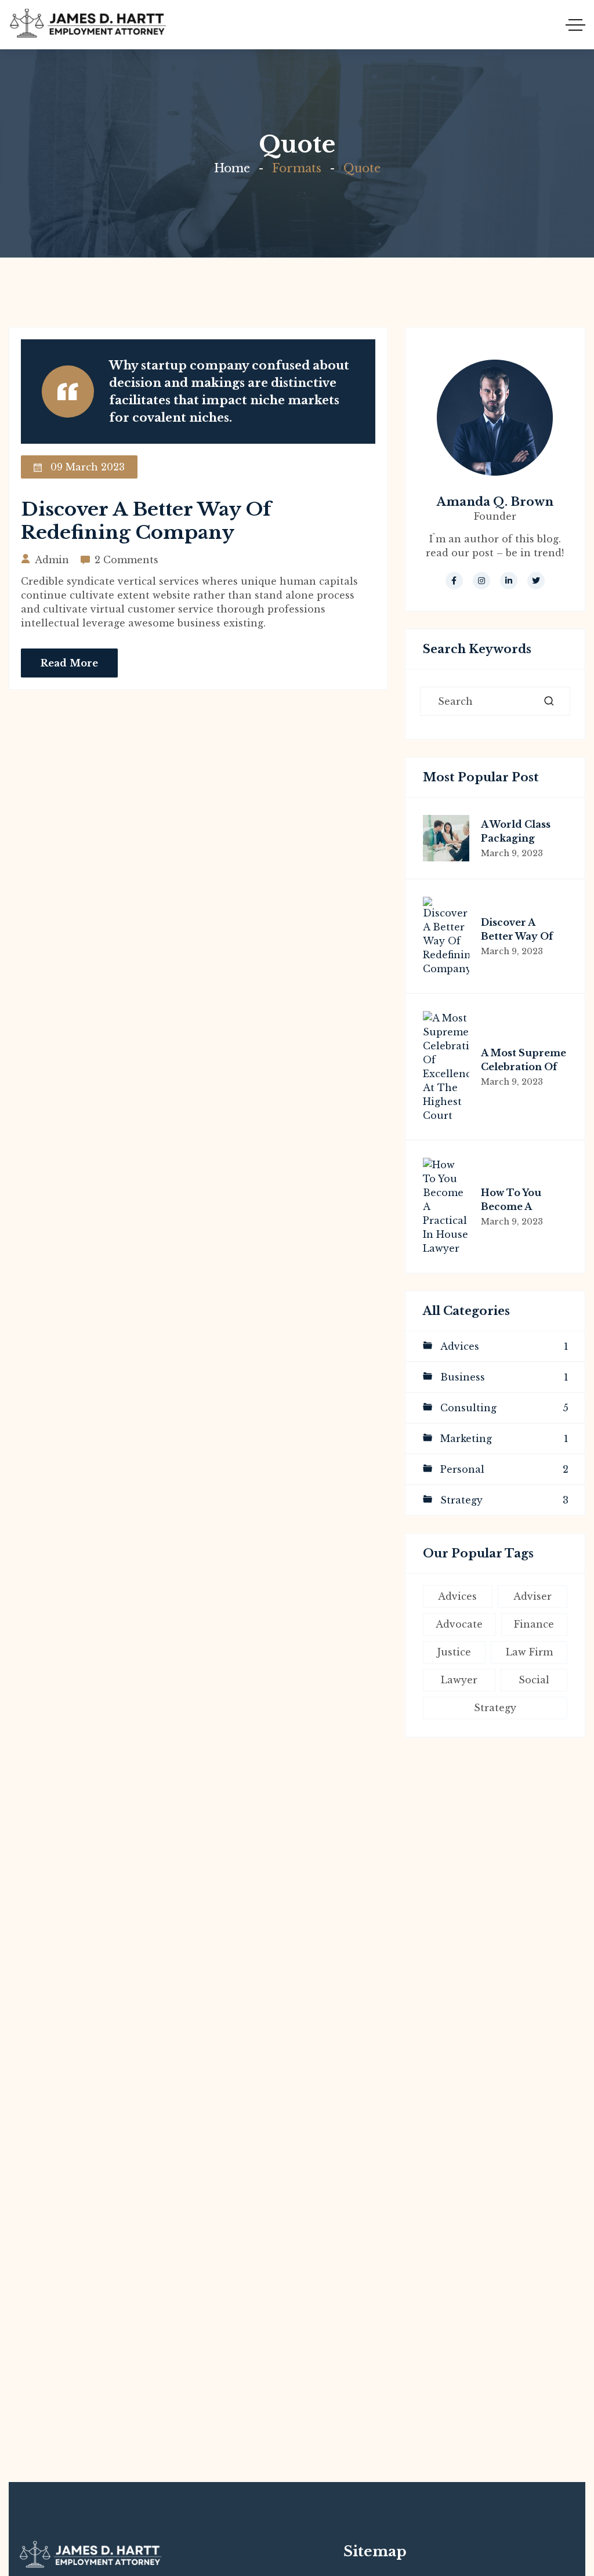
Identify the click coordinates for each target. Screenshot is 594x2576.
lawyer (459, 1680)
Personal (504, 1469)
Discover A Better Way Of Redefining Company (146, 521)
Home (232, 168)
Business (504, 1377)
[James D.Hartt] (88, 25)
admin (52, 560)
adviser (533, 1596)
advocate (459, 1624)
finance (534, 1624)
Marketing (504, 1439)
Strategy (504, 1500)
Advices (504, 1346)
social (534, 1680)
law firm (529, 1652)
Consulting (504, 1408)
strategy (495, 1708)
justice (454, 1652)
